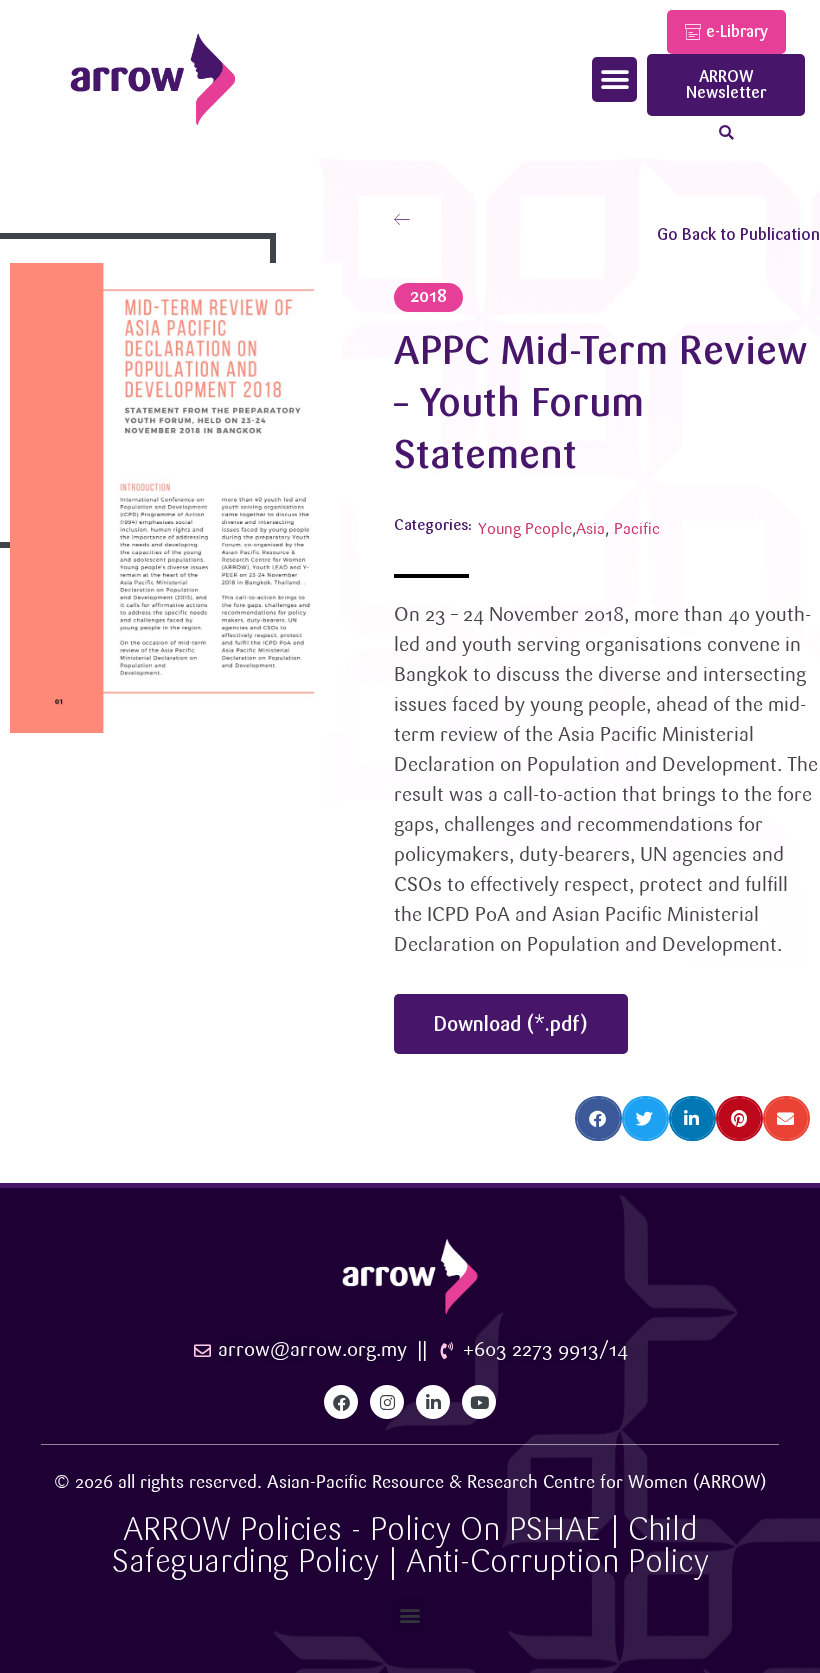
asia (590, 529)
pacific (637, 529)
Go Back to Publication (738, 234)
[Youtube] (479, 1402)
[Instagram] (387, 1402)
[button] (614, 79)
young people (525, 529)
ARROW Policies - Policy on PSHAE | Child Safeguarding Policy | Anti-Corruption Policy (410, 1545)
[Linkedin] (433, 1402)
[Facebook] (341, 1402)
